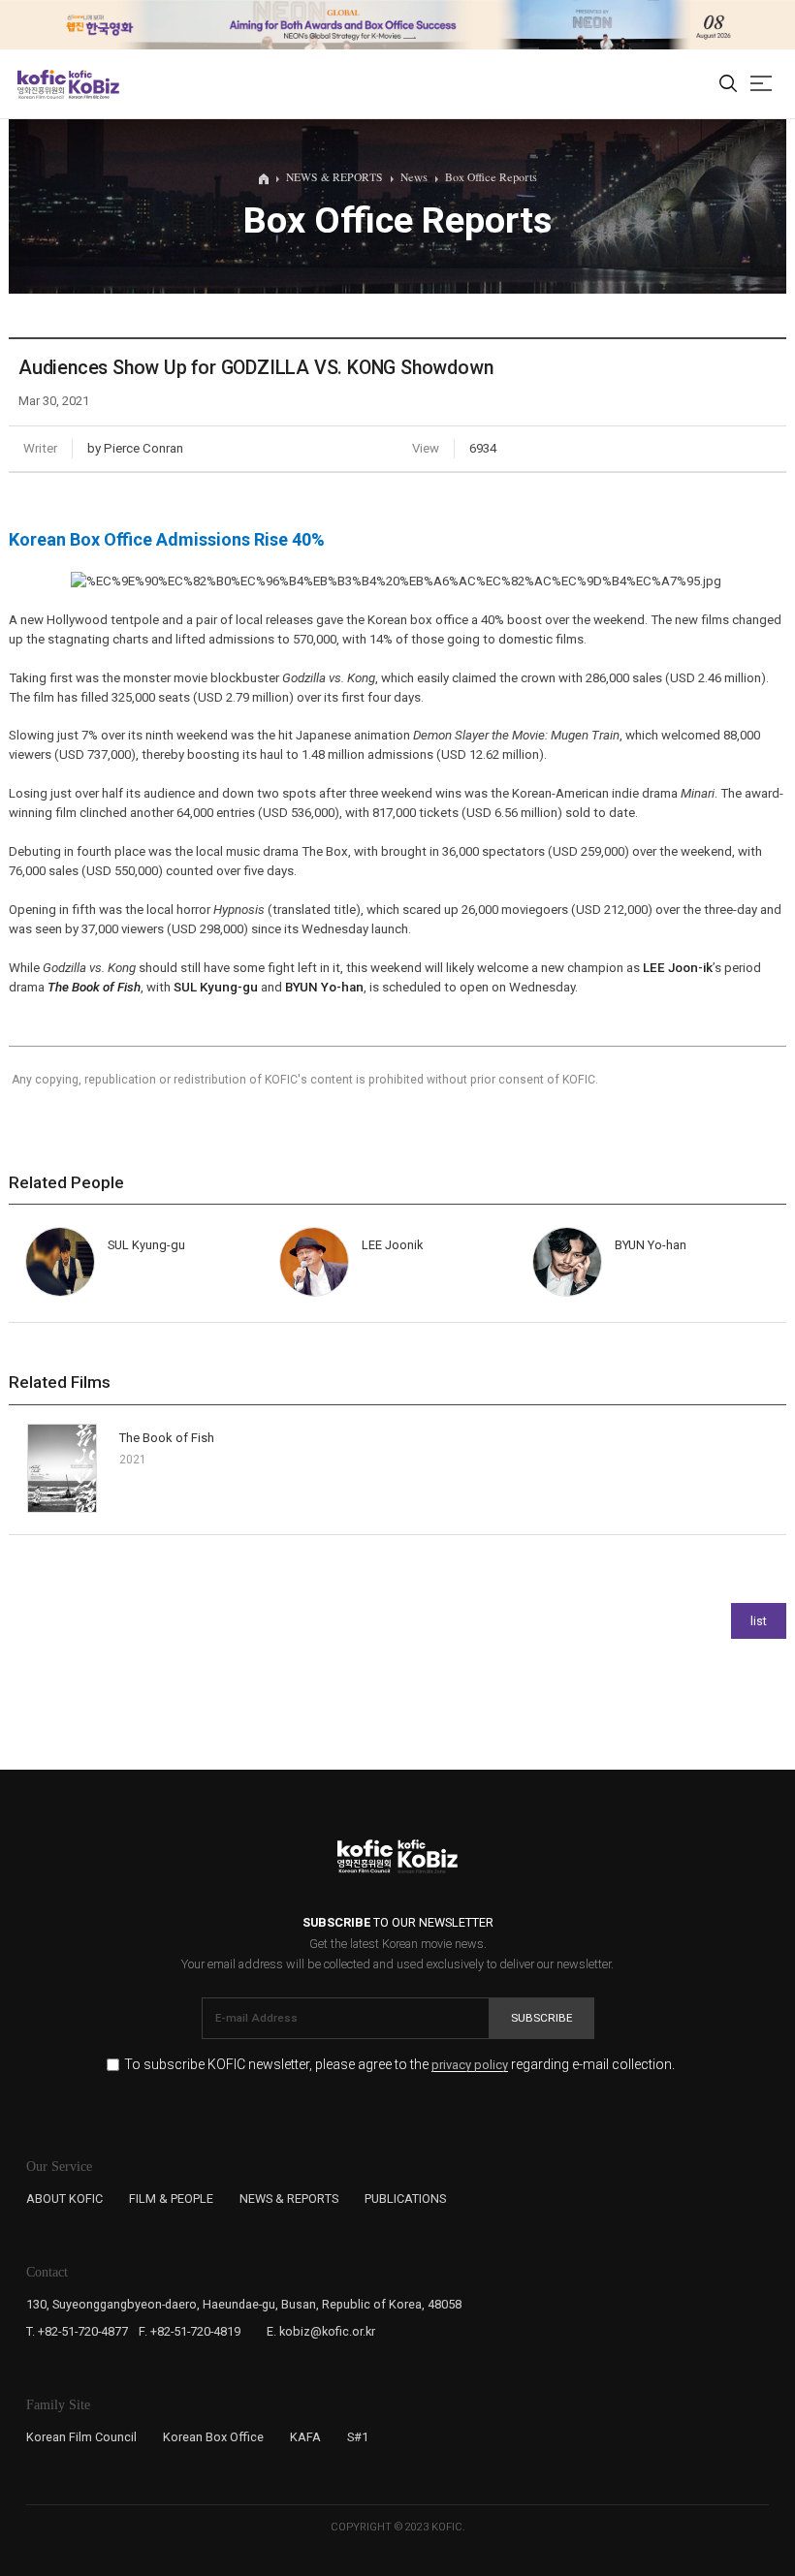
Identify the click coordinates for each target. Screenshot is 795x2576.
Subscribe (542, 2018)
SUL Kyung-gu (216, 987)
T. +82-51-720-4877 (77, 2331)
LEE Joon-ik (678, 968)
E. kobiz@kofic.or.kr (321, 2331)
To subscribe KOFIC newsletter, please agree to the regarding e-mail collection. (399, 2065)
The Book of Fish (167, 1438)
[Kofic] (42, 84)
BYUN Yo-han (324, 987)
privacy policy (470, 2065)
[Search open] (728, 84)
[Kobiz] (93, 84)
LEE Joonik (392, 1245)
